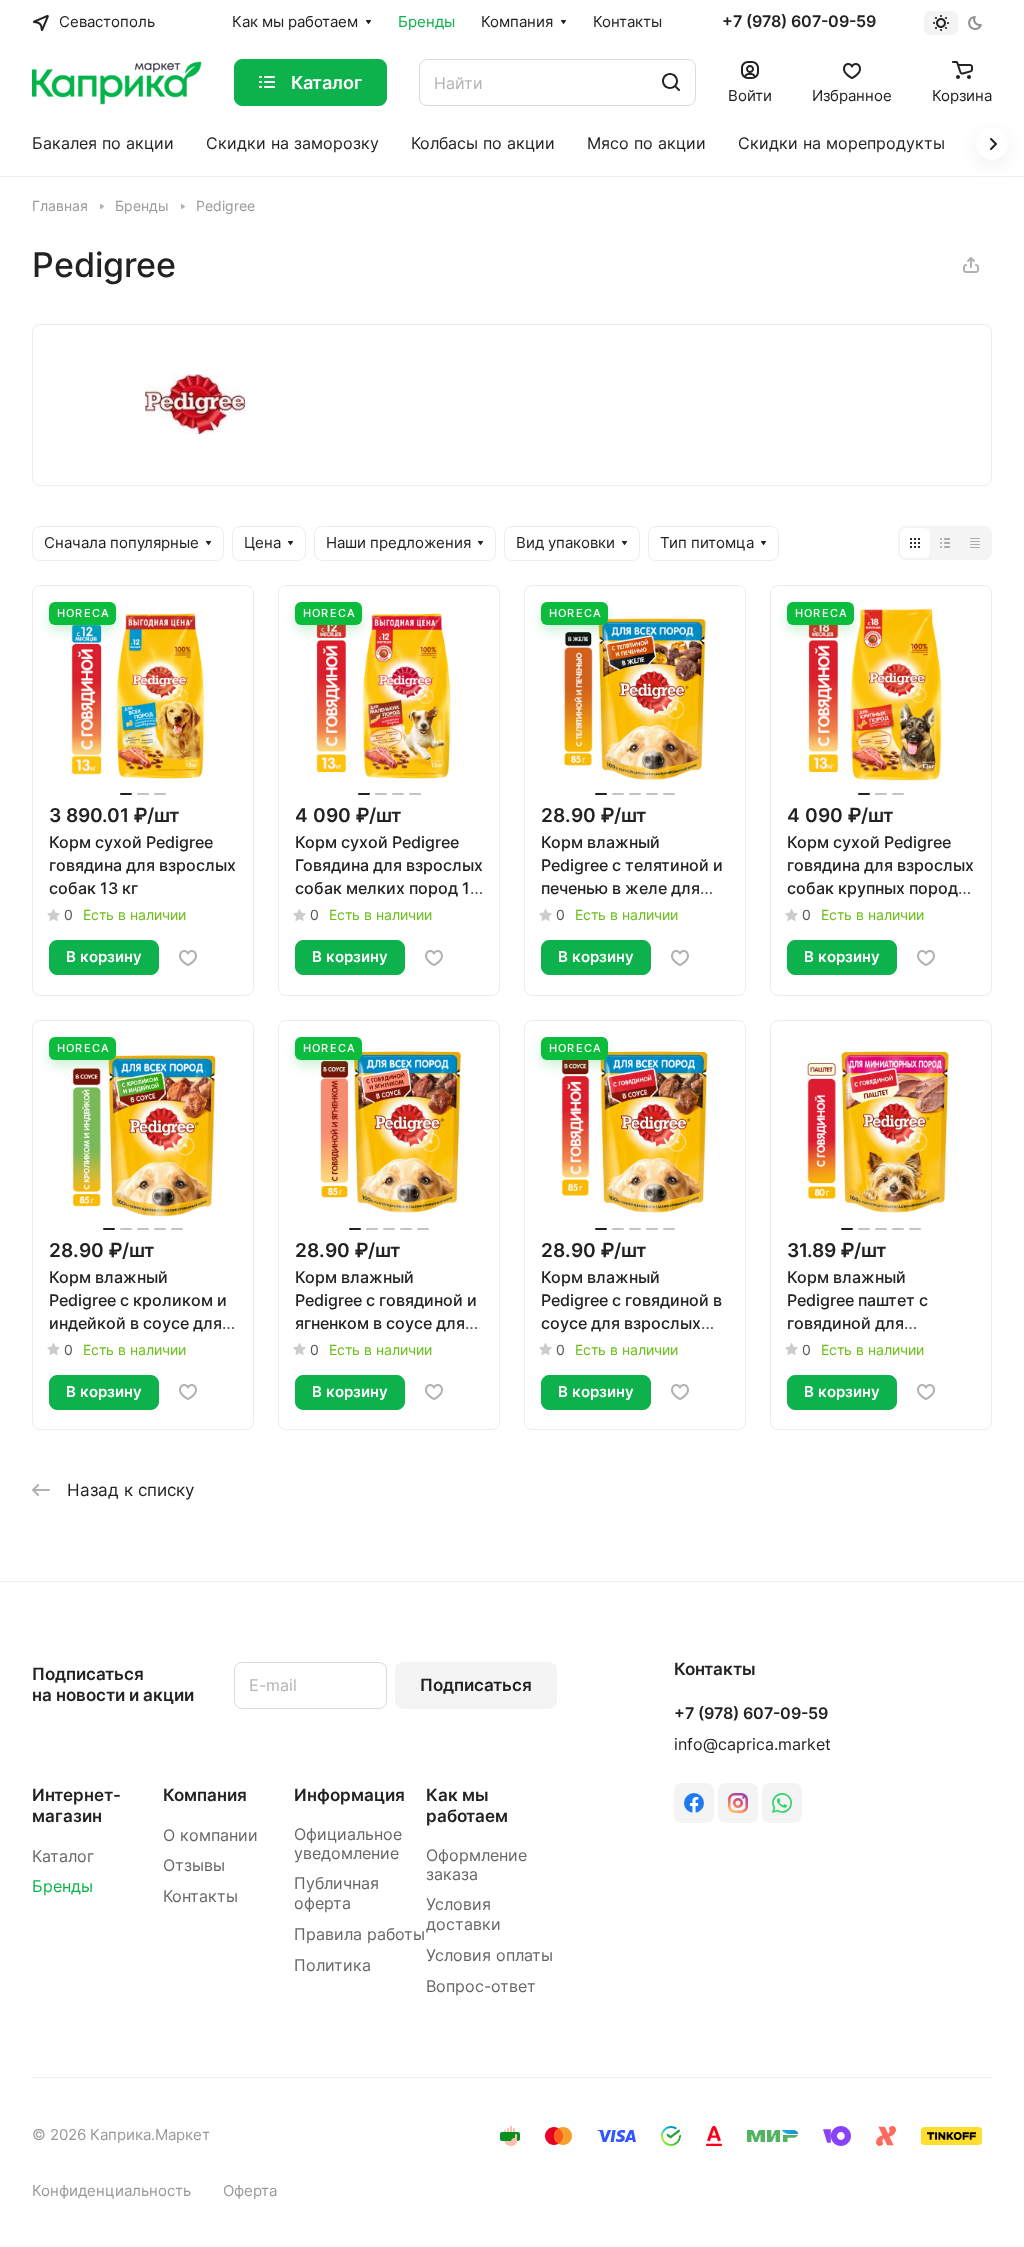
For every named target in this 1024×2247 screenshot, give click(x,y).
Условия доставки (463, 1914)
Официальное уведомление (348, 1844)
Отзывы (194, 1865)
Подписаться (476, 1685)
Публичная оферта (336, 1893)
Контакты (200, 1896)
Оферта (250, 2191)
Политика (332, 1965)
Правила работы (359, 1934)
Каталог (63, 1856)
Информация (349, 1795)
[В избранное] (188, 958)
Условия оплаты (489, 1955)
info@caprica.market (752, 1744)
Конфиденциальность (111, 2191)
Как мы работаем (467, 1805)
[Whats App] (782, 1803)
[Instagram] (738, 1803)
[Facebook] (694, 1803)
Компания (205, 1795)
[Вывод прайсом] (975, 543)
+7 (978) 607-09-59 (799, 22)
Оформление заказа (476, 1865)
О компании (210, 1835)
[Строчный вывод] (945, 543)
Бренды (62, 1886)
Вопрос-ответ (481, 1986)
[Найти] (671, 82)
